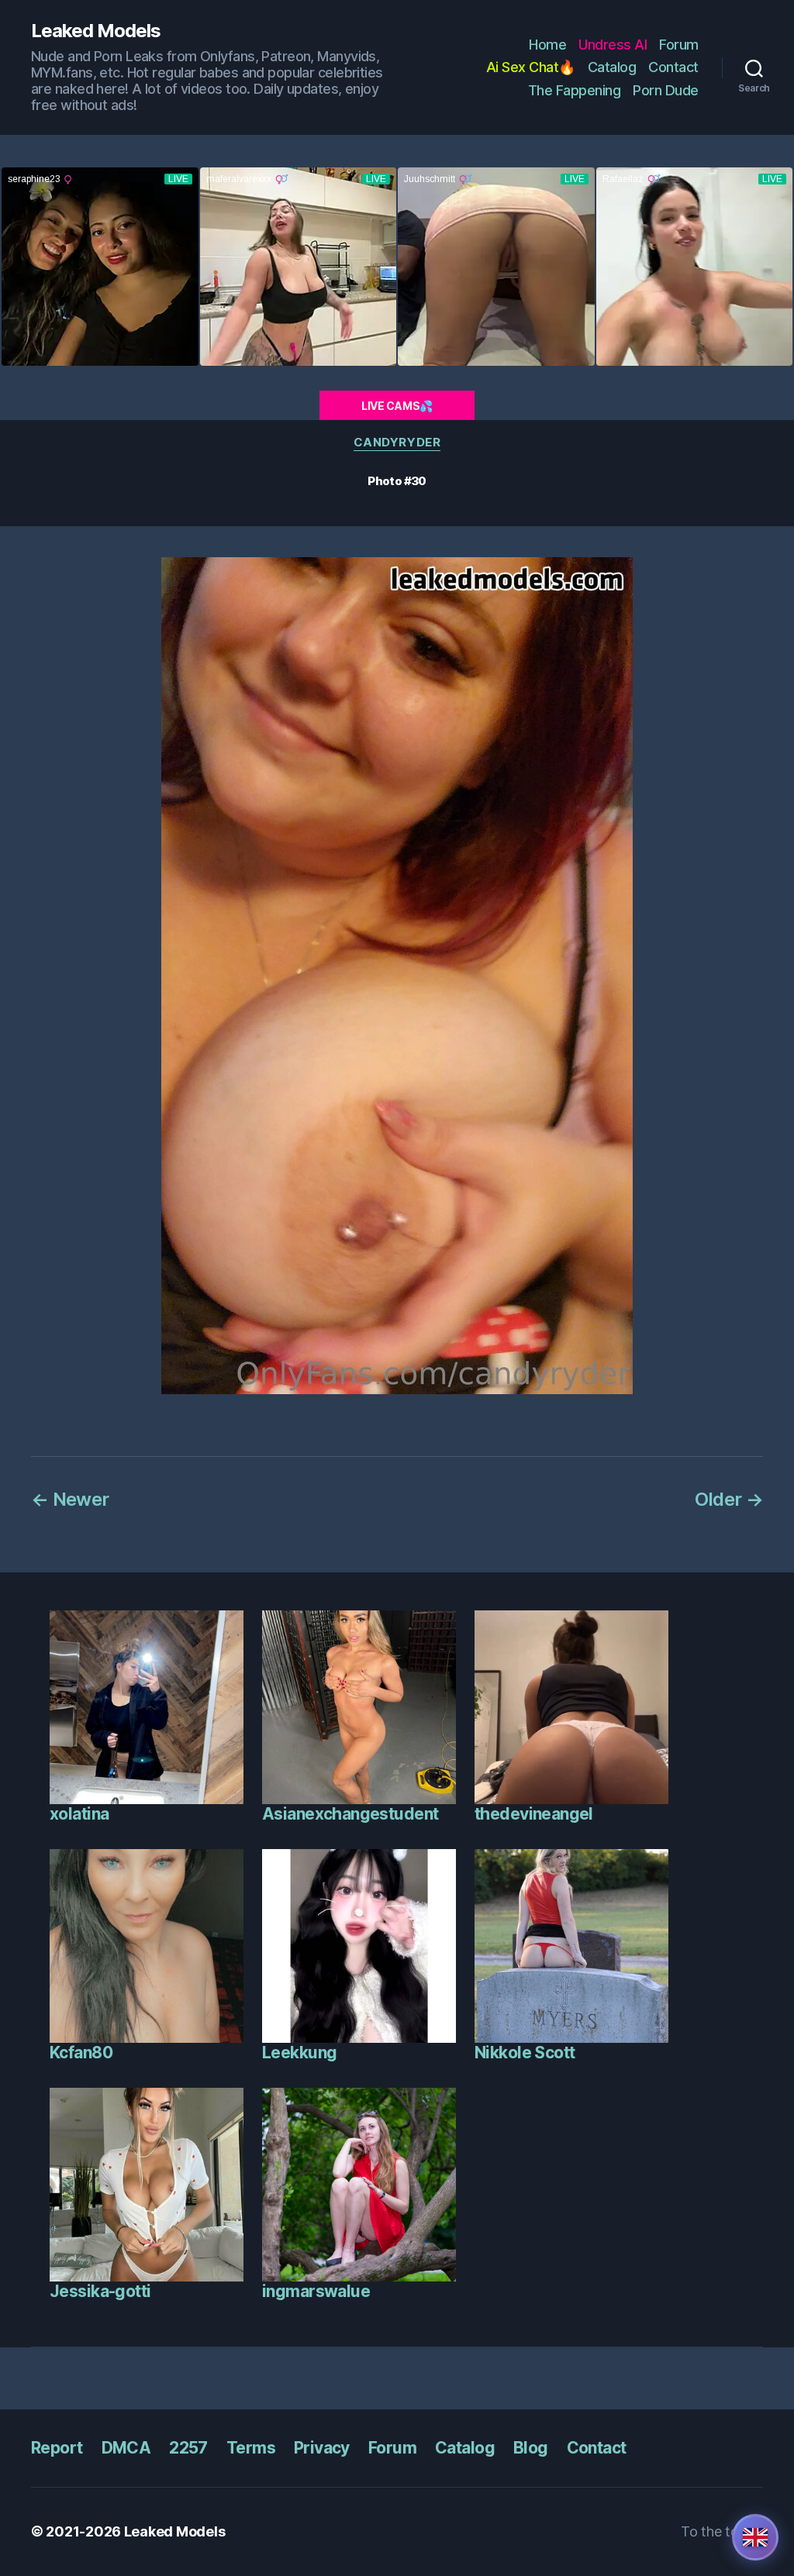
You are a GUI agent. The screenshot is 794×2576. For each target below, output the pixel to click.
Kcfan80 (81, 2053)
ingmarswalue (316, 2291)
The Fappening (575, 90)
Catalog (612, 67)
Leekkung (299, 2053)
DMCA (126, 2448)
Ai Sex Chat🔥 (531, 67)
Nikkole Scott (525, 2053)
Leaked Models (96, 31)
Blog (531, 2448)
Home (547, 45)
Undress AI (613, 45)
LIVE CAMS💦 (397, 406)
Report (57, 2448)
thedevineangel (534, 1814)
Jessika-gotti (100, 2291)
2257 (188, 2448)
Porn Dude (666, 90)
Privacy (322, 2448)
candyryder (397, 443)
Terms (251, 2448)
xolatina (79, 1814)
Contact (673, 67)
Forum (679, 45)
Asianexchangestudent (350, 1814)
